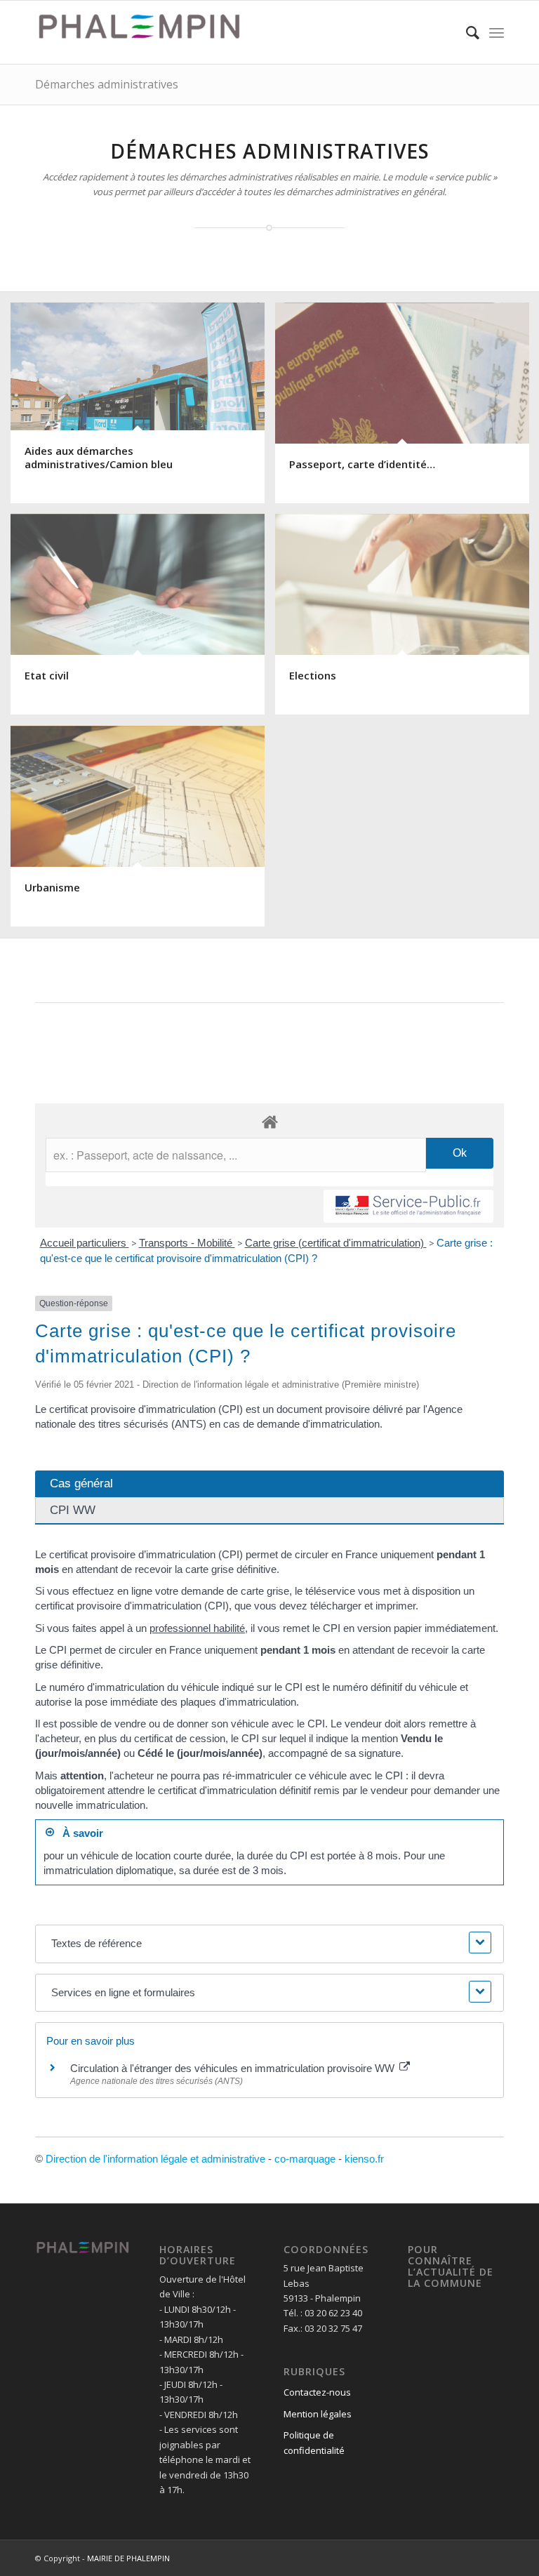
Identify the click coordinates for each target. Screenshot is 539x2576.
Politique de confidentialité (314, 2442)
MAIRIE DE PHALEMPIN (128, 2558)
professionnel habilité (197, 1628)
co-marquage (305, 2159)
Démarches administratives (107, 84)
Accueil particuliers (85, 1243)
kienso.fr (364, 2159)
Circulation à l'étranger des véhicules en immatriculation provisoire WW (234, 2068)
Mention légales (318, 2414)
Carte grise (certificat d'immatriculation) (336, 1243)
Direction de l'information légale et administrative (155, 2159)
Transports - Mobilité (187, 1243)
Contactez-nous (317, 2392)
